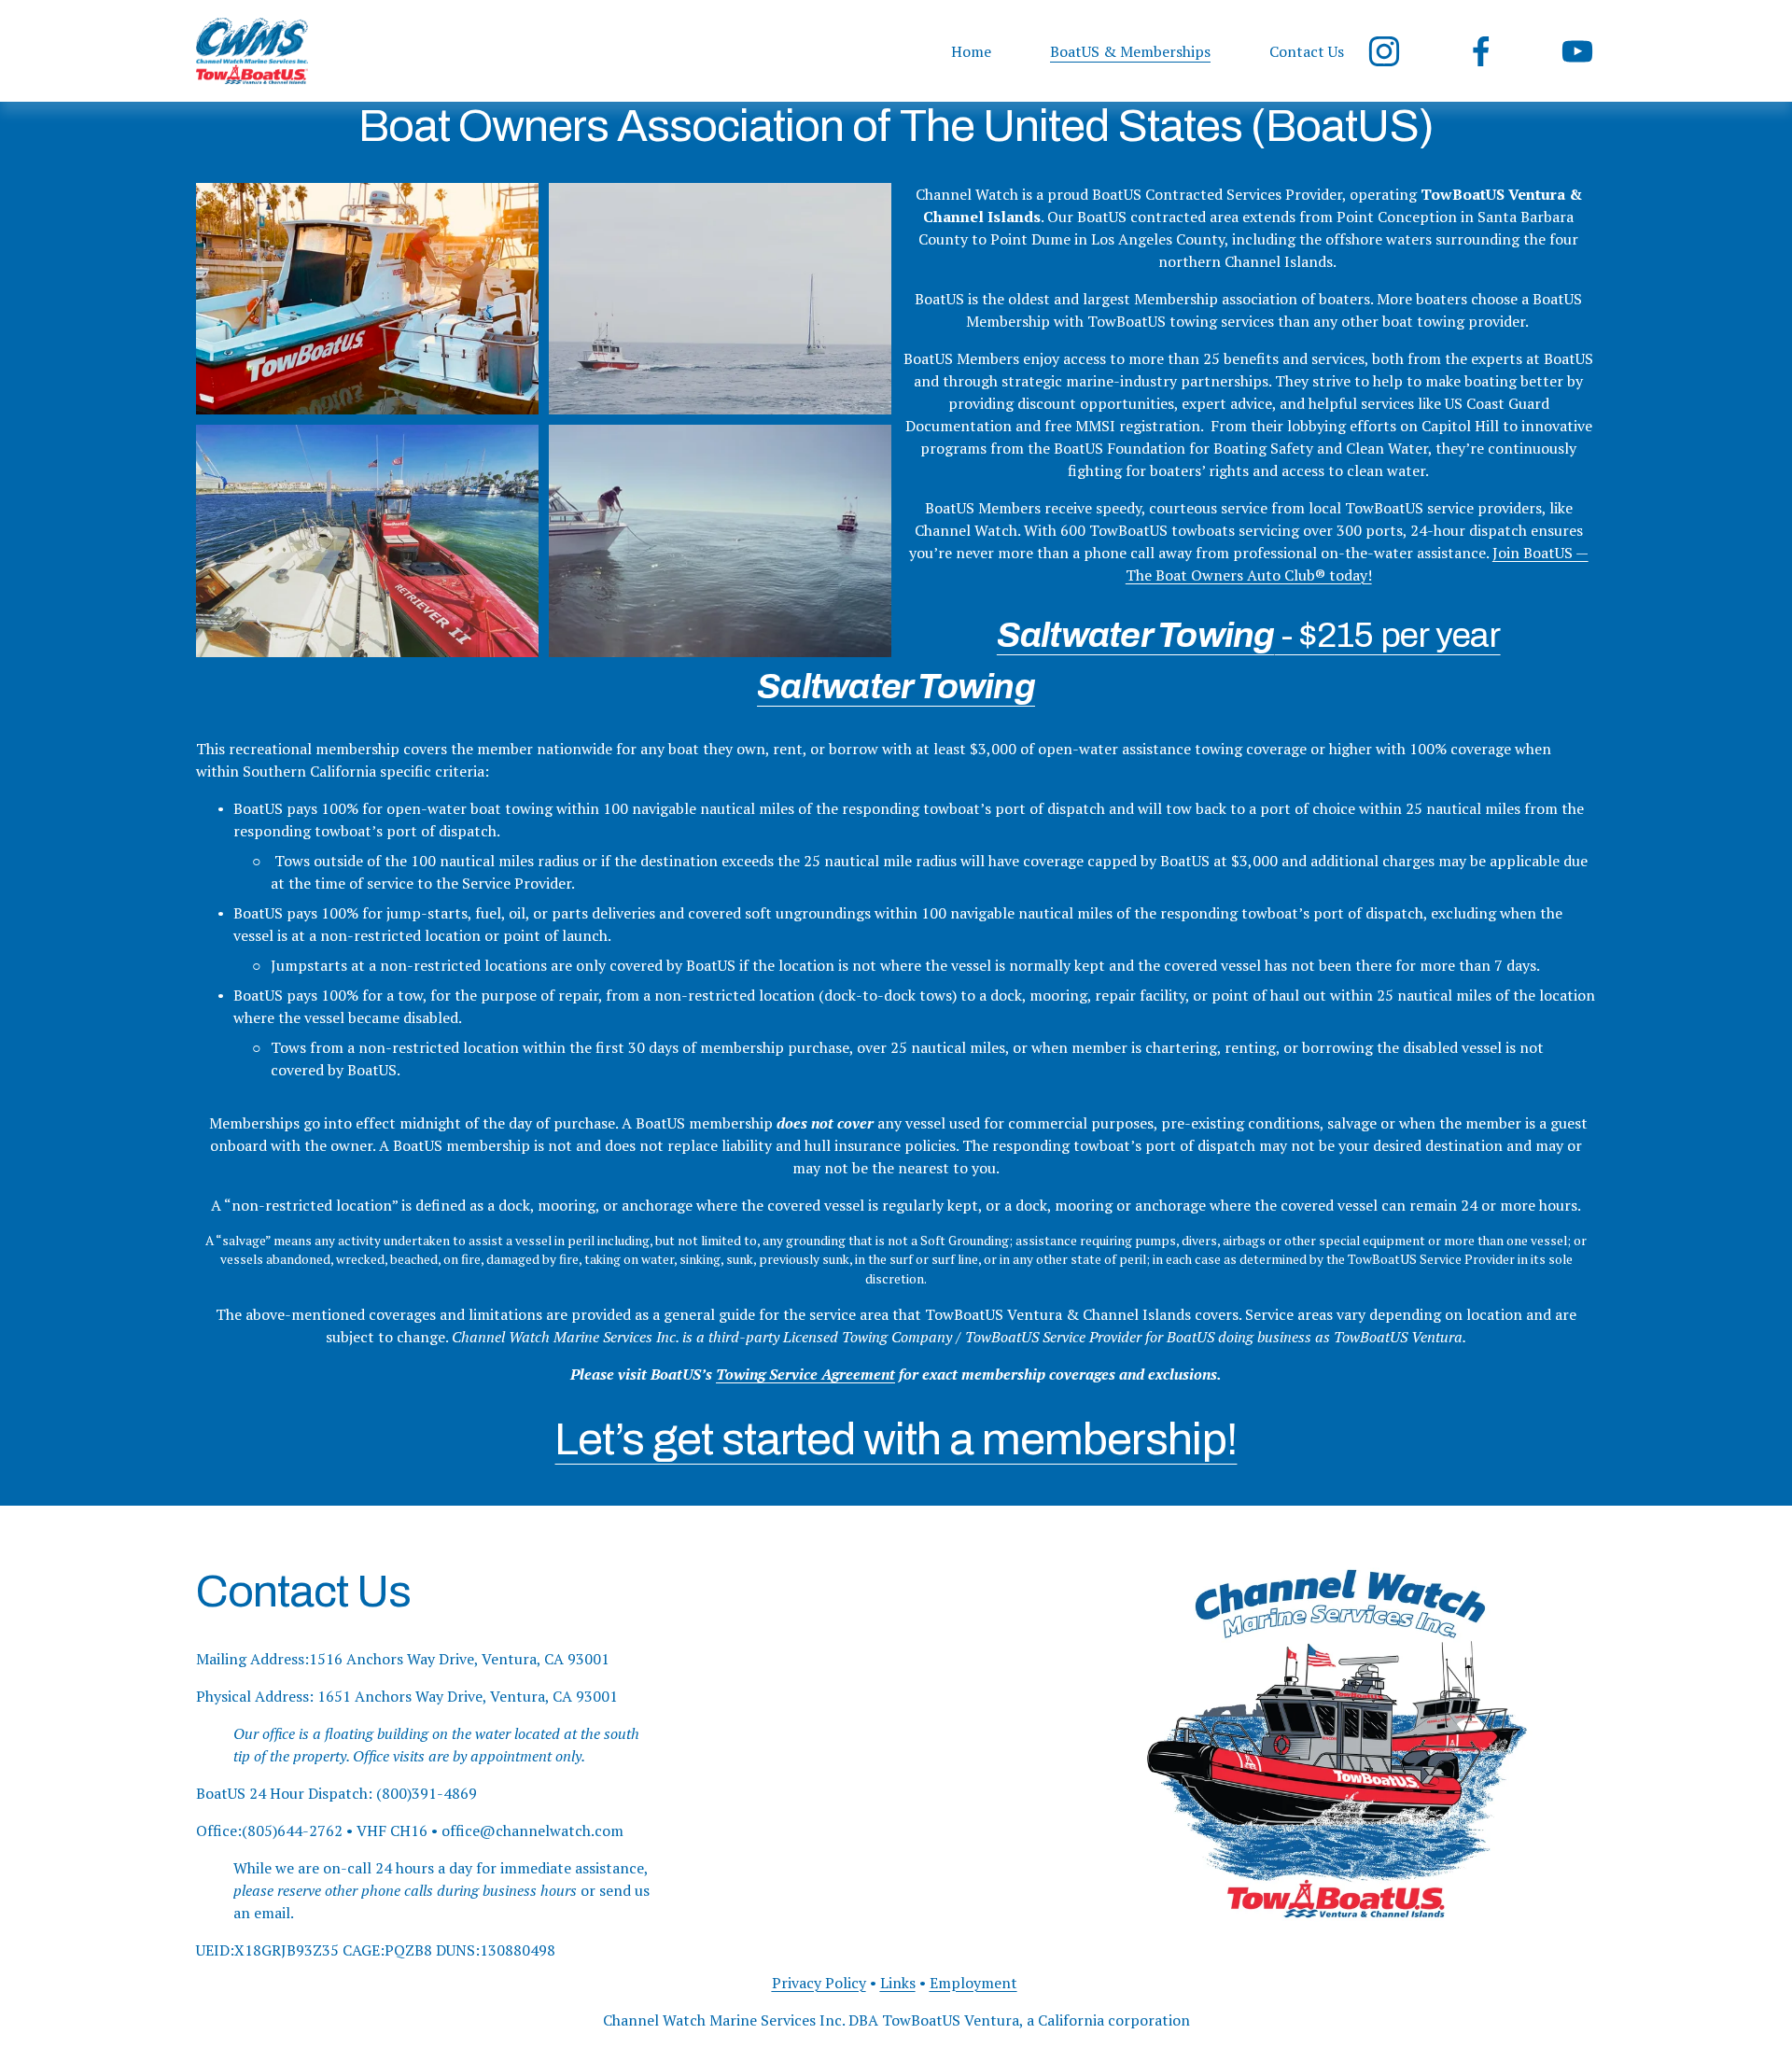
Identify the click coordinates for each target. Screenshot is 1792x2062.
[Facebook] (1481, 51)
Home (971, 51)
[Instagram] (1384, 51)
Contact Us (1307, 51)
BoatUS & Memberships (1130, 51)
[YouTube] (1577, 51)
